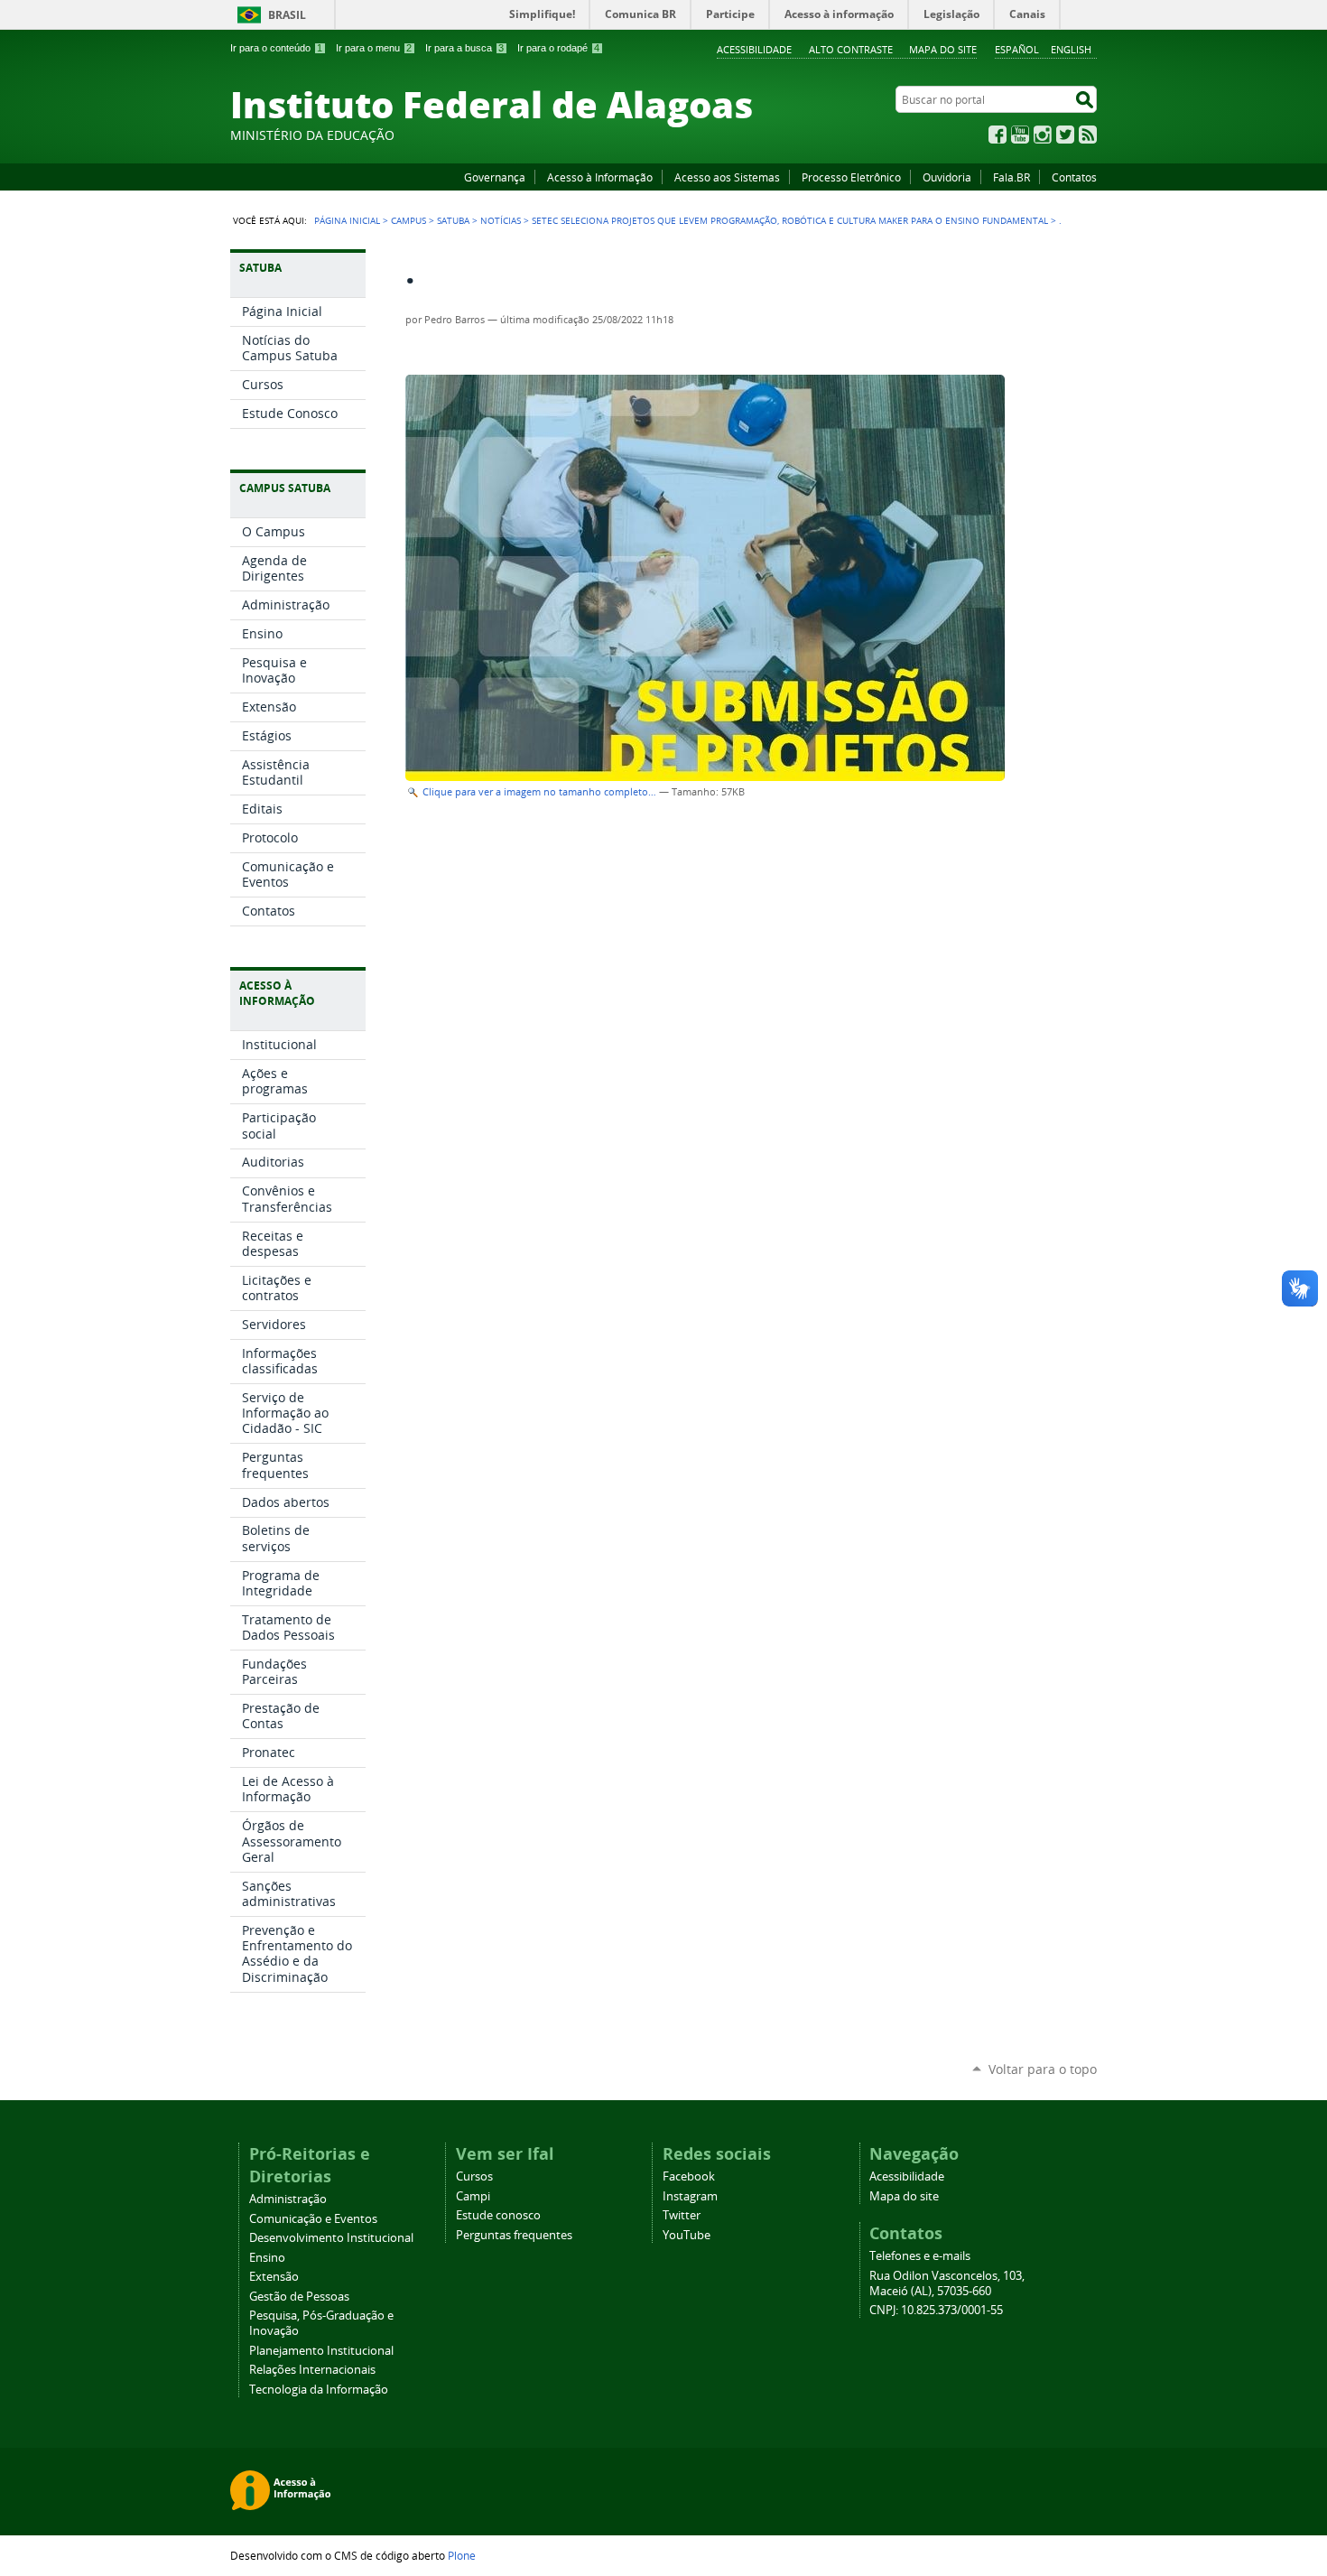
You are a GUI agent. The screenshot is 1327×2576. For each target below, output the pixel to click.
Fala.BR (1011, 177)
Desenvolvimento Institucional (331, 2238)
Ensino (267, 2258)
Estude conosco (498, 2215)
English (1071, 49)
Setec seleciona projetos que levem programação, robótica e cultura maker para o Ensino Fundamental (790, 220)
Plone (462, 2555)
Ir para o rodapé (558, 48)
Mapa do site (943, 49)
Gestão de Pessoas (299, 2297)
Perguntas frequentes (514, 2235)
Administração (288, 2199)
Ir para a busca (464, 48)
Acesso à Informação (600, 177)
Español (1017, 49)
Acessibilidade (754, 49)
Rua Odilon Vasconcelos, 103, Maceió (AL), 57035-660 (947, 2283)
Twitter (1065, 135)
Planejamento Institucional (321, 2351)
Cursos (474, 2176)
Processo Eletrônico (851, 177)
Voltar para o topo (1043, 2069)
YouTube (1020, 135)
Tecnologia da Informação (319, 2390)
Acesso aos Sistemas (727, 177)
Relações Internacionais (312, 2370)
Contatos (1074, 177)
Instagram (1043, 135)
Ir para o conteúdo (276, 48)
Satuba (453, 220)
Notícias (501, 220)
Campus (408, 220)
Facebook (998, 135)
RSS (1088, 135)
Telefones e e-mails (920, 2256)
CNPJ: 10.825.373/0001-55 (936, 2310)
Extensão (274, 2277)
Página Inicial (347, 220)
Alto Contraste (851, 49)
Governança (495, 177)
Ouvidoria (947, 177)
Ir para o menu (374, 48)
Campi (473, 2196)
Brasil (287, 15)
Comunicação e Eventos (313, 2219)
